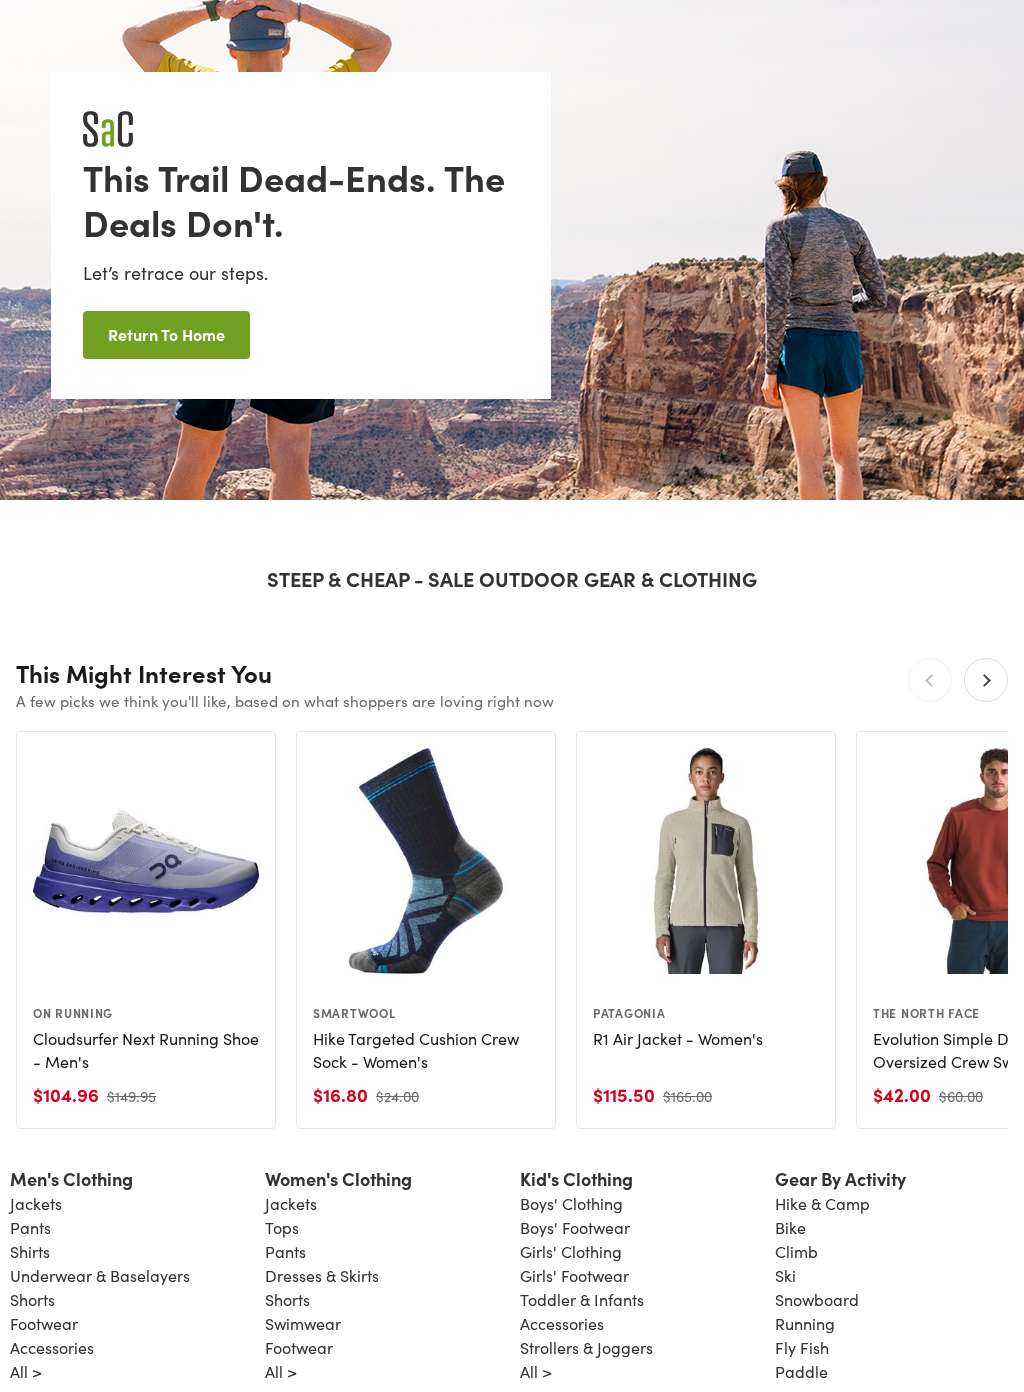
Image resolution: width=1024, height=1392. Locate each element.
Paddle (801, 1371)
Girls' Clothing (571, 1251)
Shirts (30, 1251)
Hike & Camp (822, 1203)
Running (805, 1323)
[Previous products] (930, 680)
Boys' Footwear (575, 1227)
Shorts (32, 1299)
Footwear (44, 1323)
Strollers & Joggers (586, 1347)
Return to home (166, 334)
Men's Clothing (71, 1178)
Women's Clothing (338, 1178)
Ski (785, 1275)
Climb (796, 1251)
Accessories (52, 1347)
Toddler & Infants (582, 1299)
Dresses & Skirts (322, 1275)
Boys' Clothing (571, 1203)
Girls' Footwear (574, 1275)
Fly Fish (802, 1347)
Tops (282, 1227)
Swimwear (303, 1323)
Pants (30, 1227)
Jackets (36, 1203)
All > (26, 1371)
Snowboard (817, 1299)
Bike (790, 1227)
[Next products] (986, 680)
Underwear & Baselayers (100, 1275)
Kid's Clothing (576, 1178)
